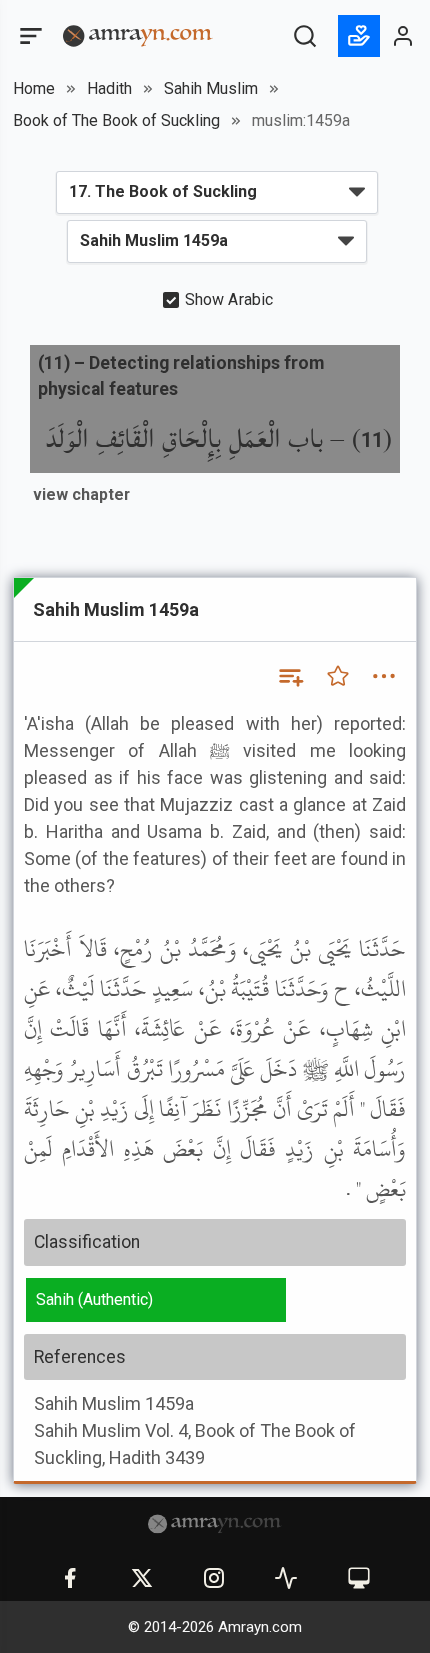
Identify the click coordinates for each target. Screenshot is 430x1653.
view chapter (81, 494)
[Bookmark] (338, 676)
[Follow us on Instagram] (214, 1578)
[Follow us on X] (142, 1578)
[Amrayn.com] (138, 34)
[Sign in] (404, 36)
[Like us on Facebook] (70, 1578)
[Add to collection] (290, 676)
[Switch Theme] (359, 1578)
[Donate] (359, 36)
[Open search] (305, 36)
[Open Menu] (29, 36)
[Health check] (286, 1578)
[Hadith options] (384, 676)
